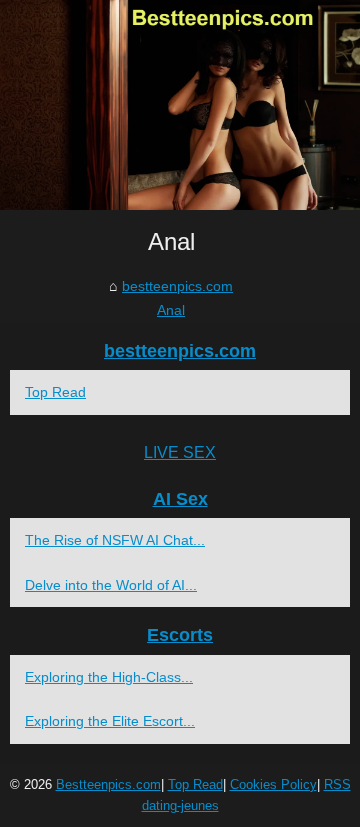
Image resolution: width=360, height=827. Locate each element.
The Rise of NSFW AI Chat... (115, 540)
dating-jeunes (180, 805)
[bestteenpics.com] (180, 105)
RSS (337, 784)
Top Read (55, 392)
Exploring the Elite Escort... (110, 721)
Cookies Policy (273, 784)
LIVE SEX (180, 452)
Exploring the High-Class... (109, 677)
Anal (171, 310)
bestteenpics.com (177, 286)
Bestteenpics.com (108, 784)
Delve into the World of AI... (111, 585)
